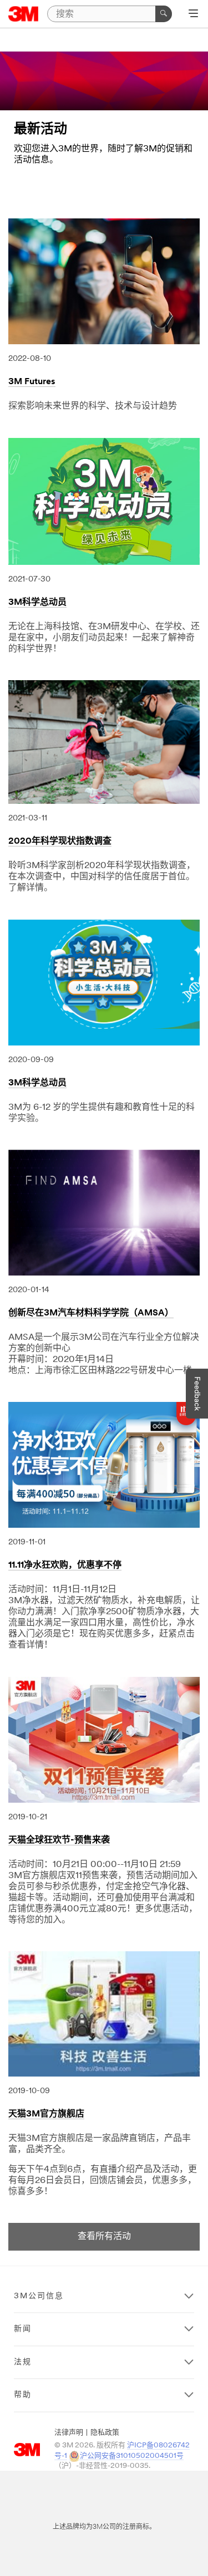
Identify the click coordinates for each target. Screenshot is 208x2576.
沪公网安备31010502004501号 (132, 2456)
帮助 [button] (23, 2395)
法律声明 (69, 2433)
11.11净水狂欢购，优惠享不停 (65, 1565)
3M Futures (32, 382)
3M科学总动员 (37, 603)
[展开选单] (193, 14)
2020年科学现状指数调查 (60, 841)
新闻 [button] (23, 2329)
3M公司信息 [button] (39, 2296)
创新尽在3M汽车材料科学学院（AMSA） (91, 1313)
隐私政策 (105, 2433)
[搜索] (164, 14)
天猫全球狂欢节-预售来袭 (59, 1840)
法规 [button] (23, 2362)
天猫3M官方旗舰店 (46, 2114)
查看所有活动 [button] (104, 2237)
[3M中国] (24, 14)
